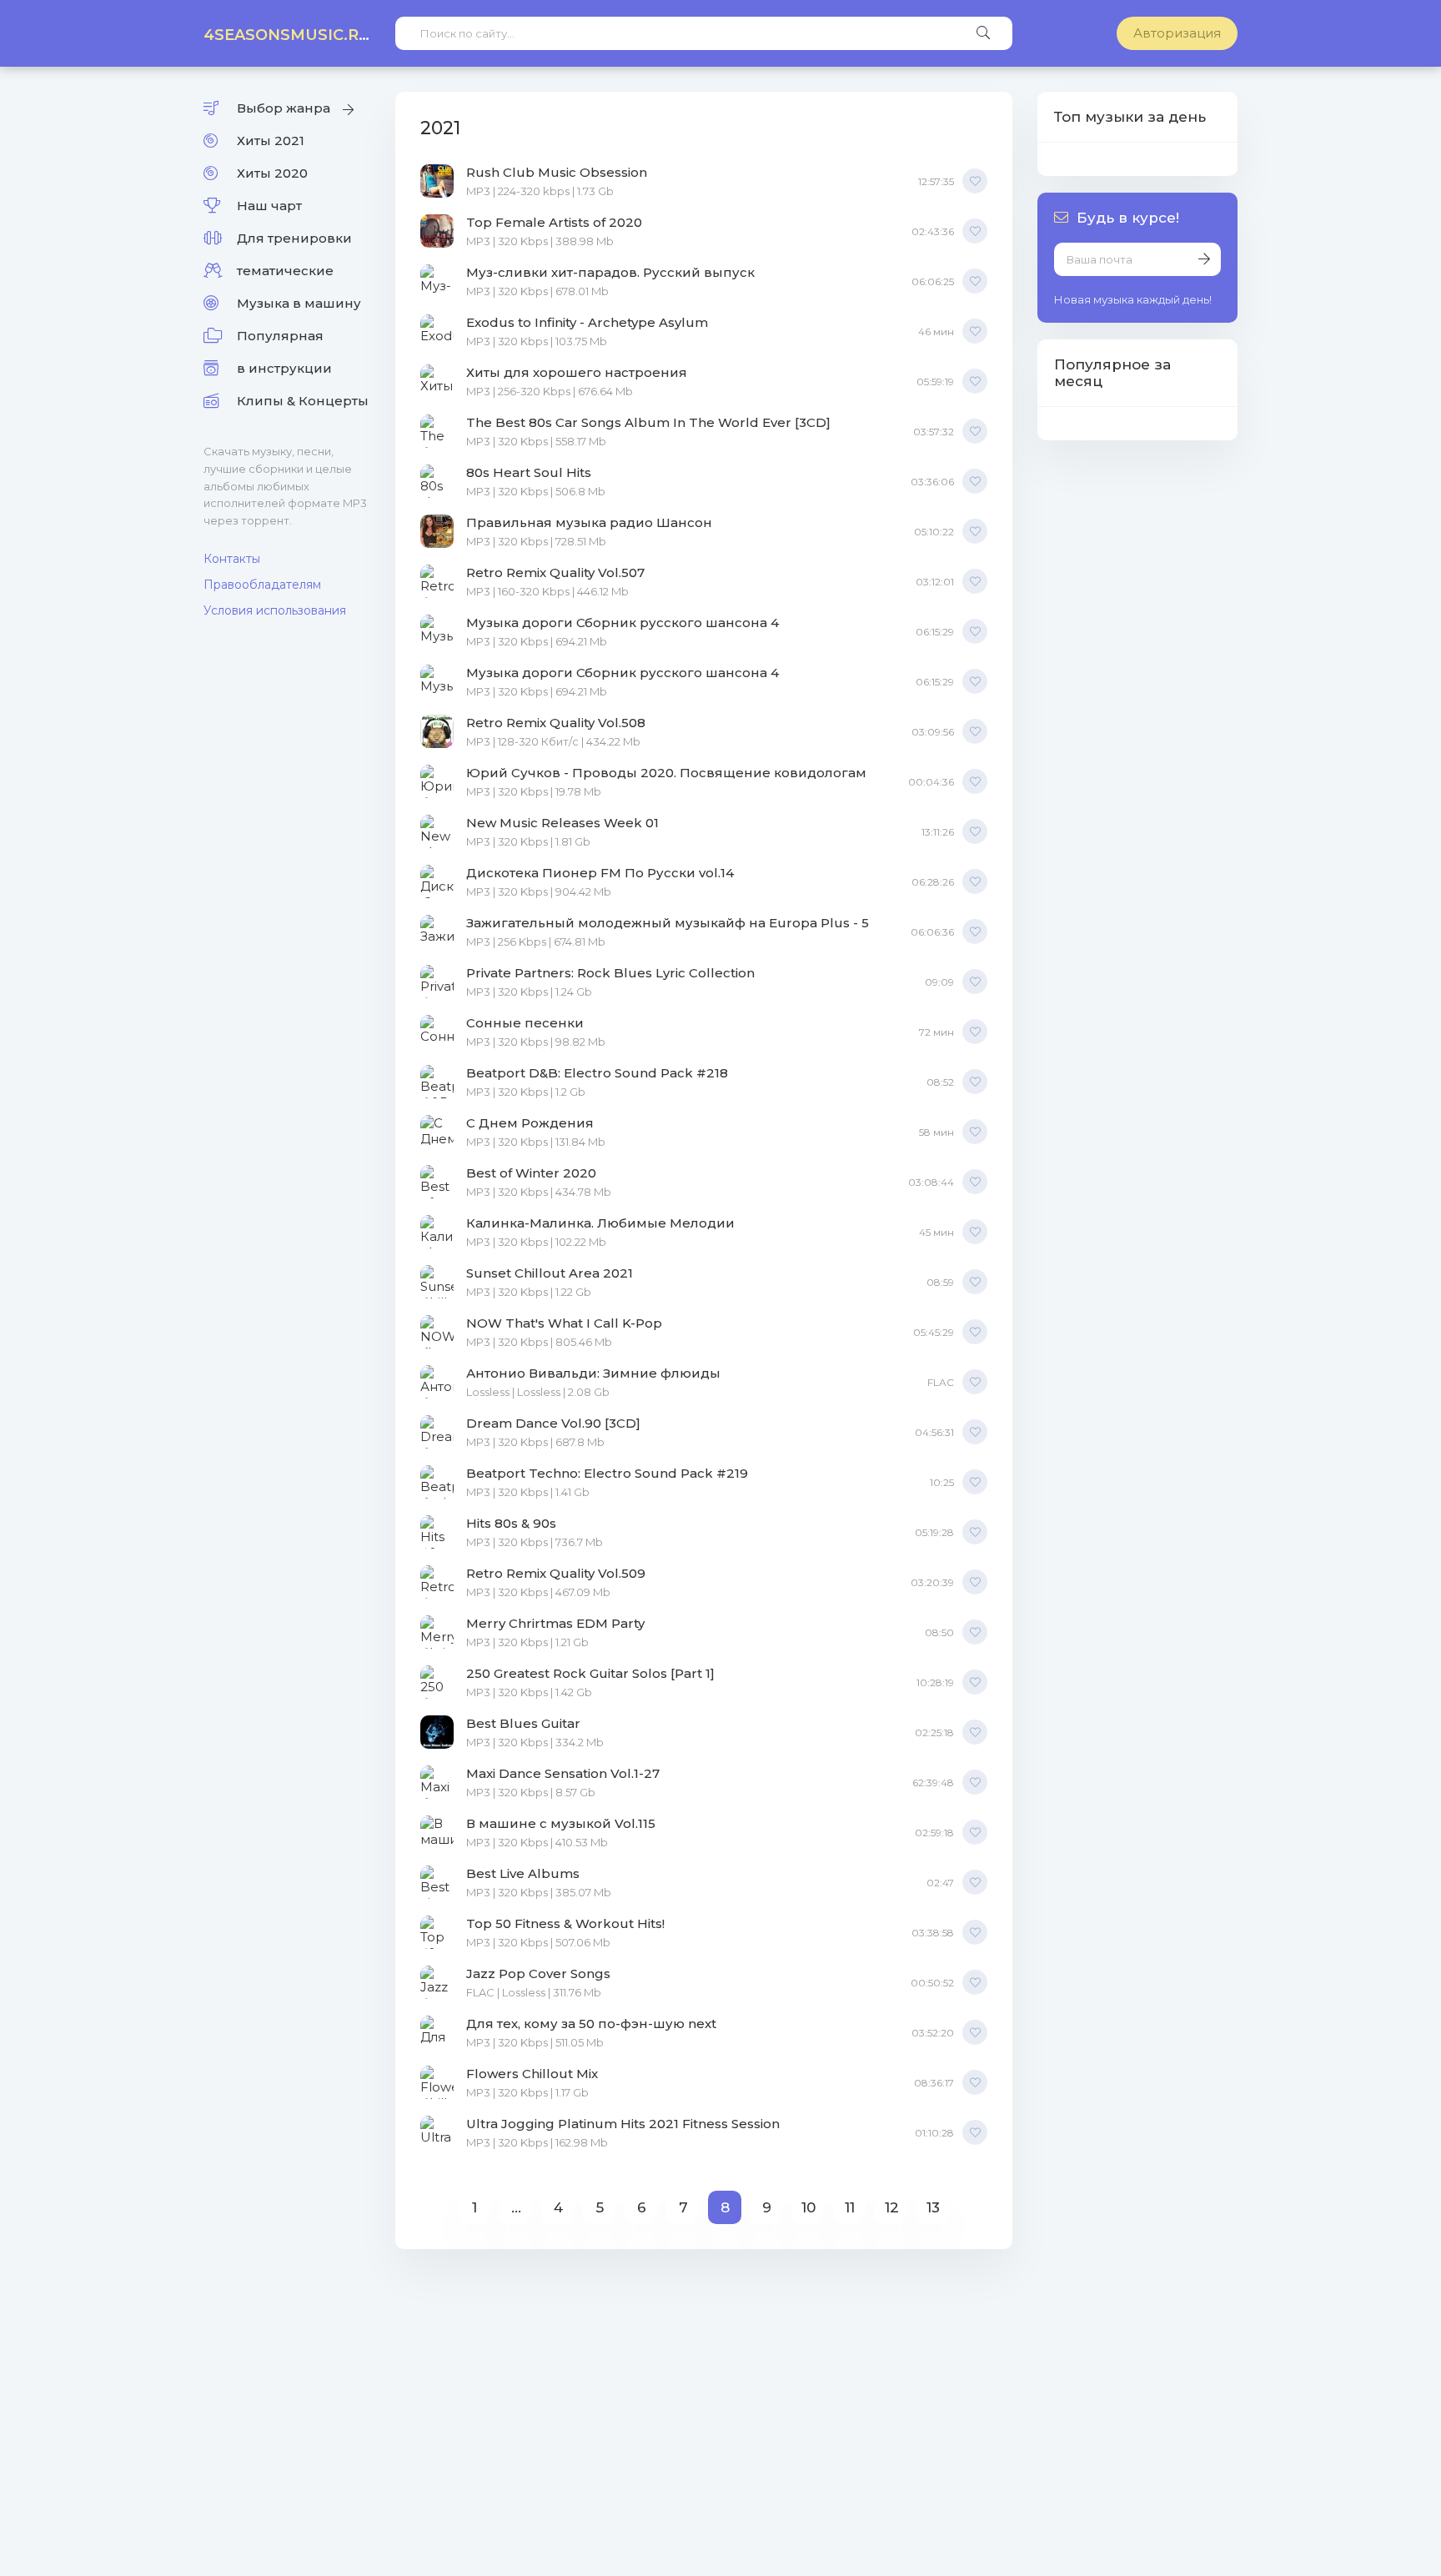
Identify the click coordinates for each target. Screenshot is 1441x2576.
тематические (285, 271)
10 (808, 2207)
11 (850, 2207)
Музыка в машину (299, 303)
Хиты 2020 (272, 173)
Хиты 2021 (271, 141)
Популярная (280, 336)
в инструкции (284, 368)
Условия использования (275, 610)
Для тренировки (294, 238)
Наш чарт (269, 206)
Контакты (232, 559)
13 (933, 2207)
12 (892, 2207)
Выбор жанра (284, 108)
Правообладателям (262, 585)
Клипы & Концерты (303, 401)
